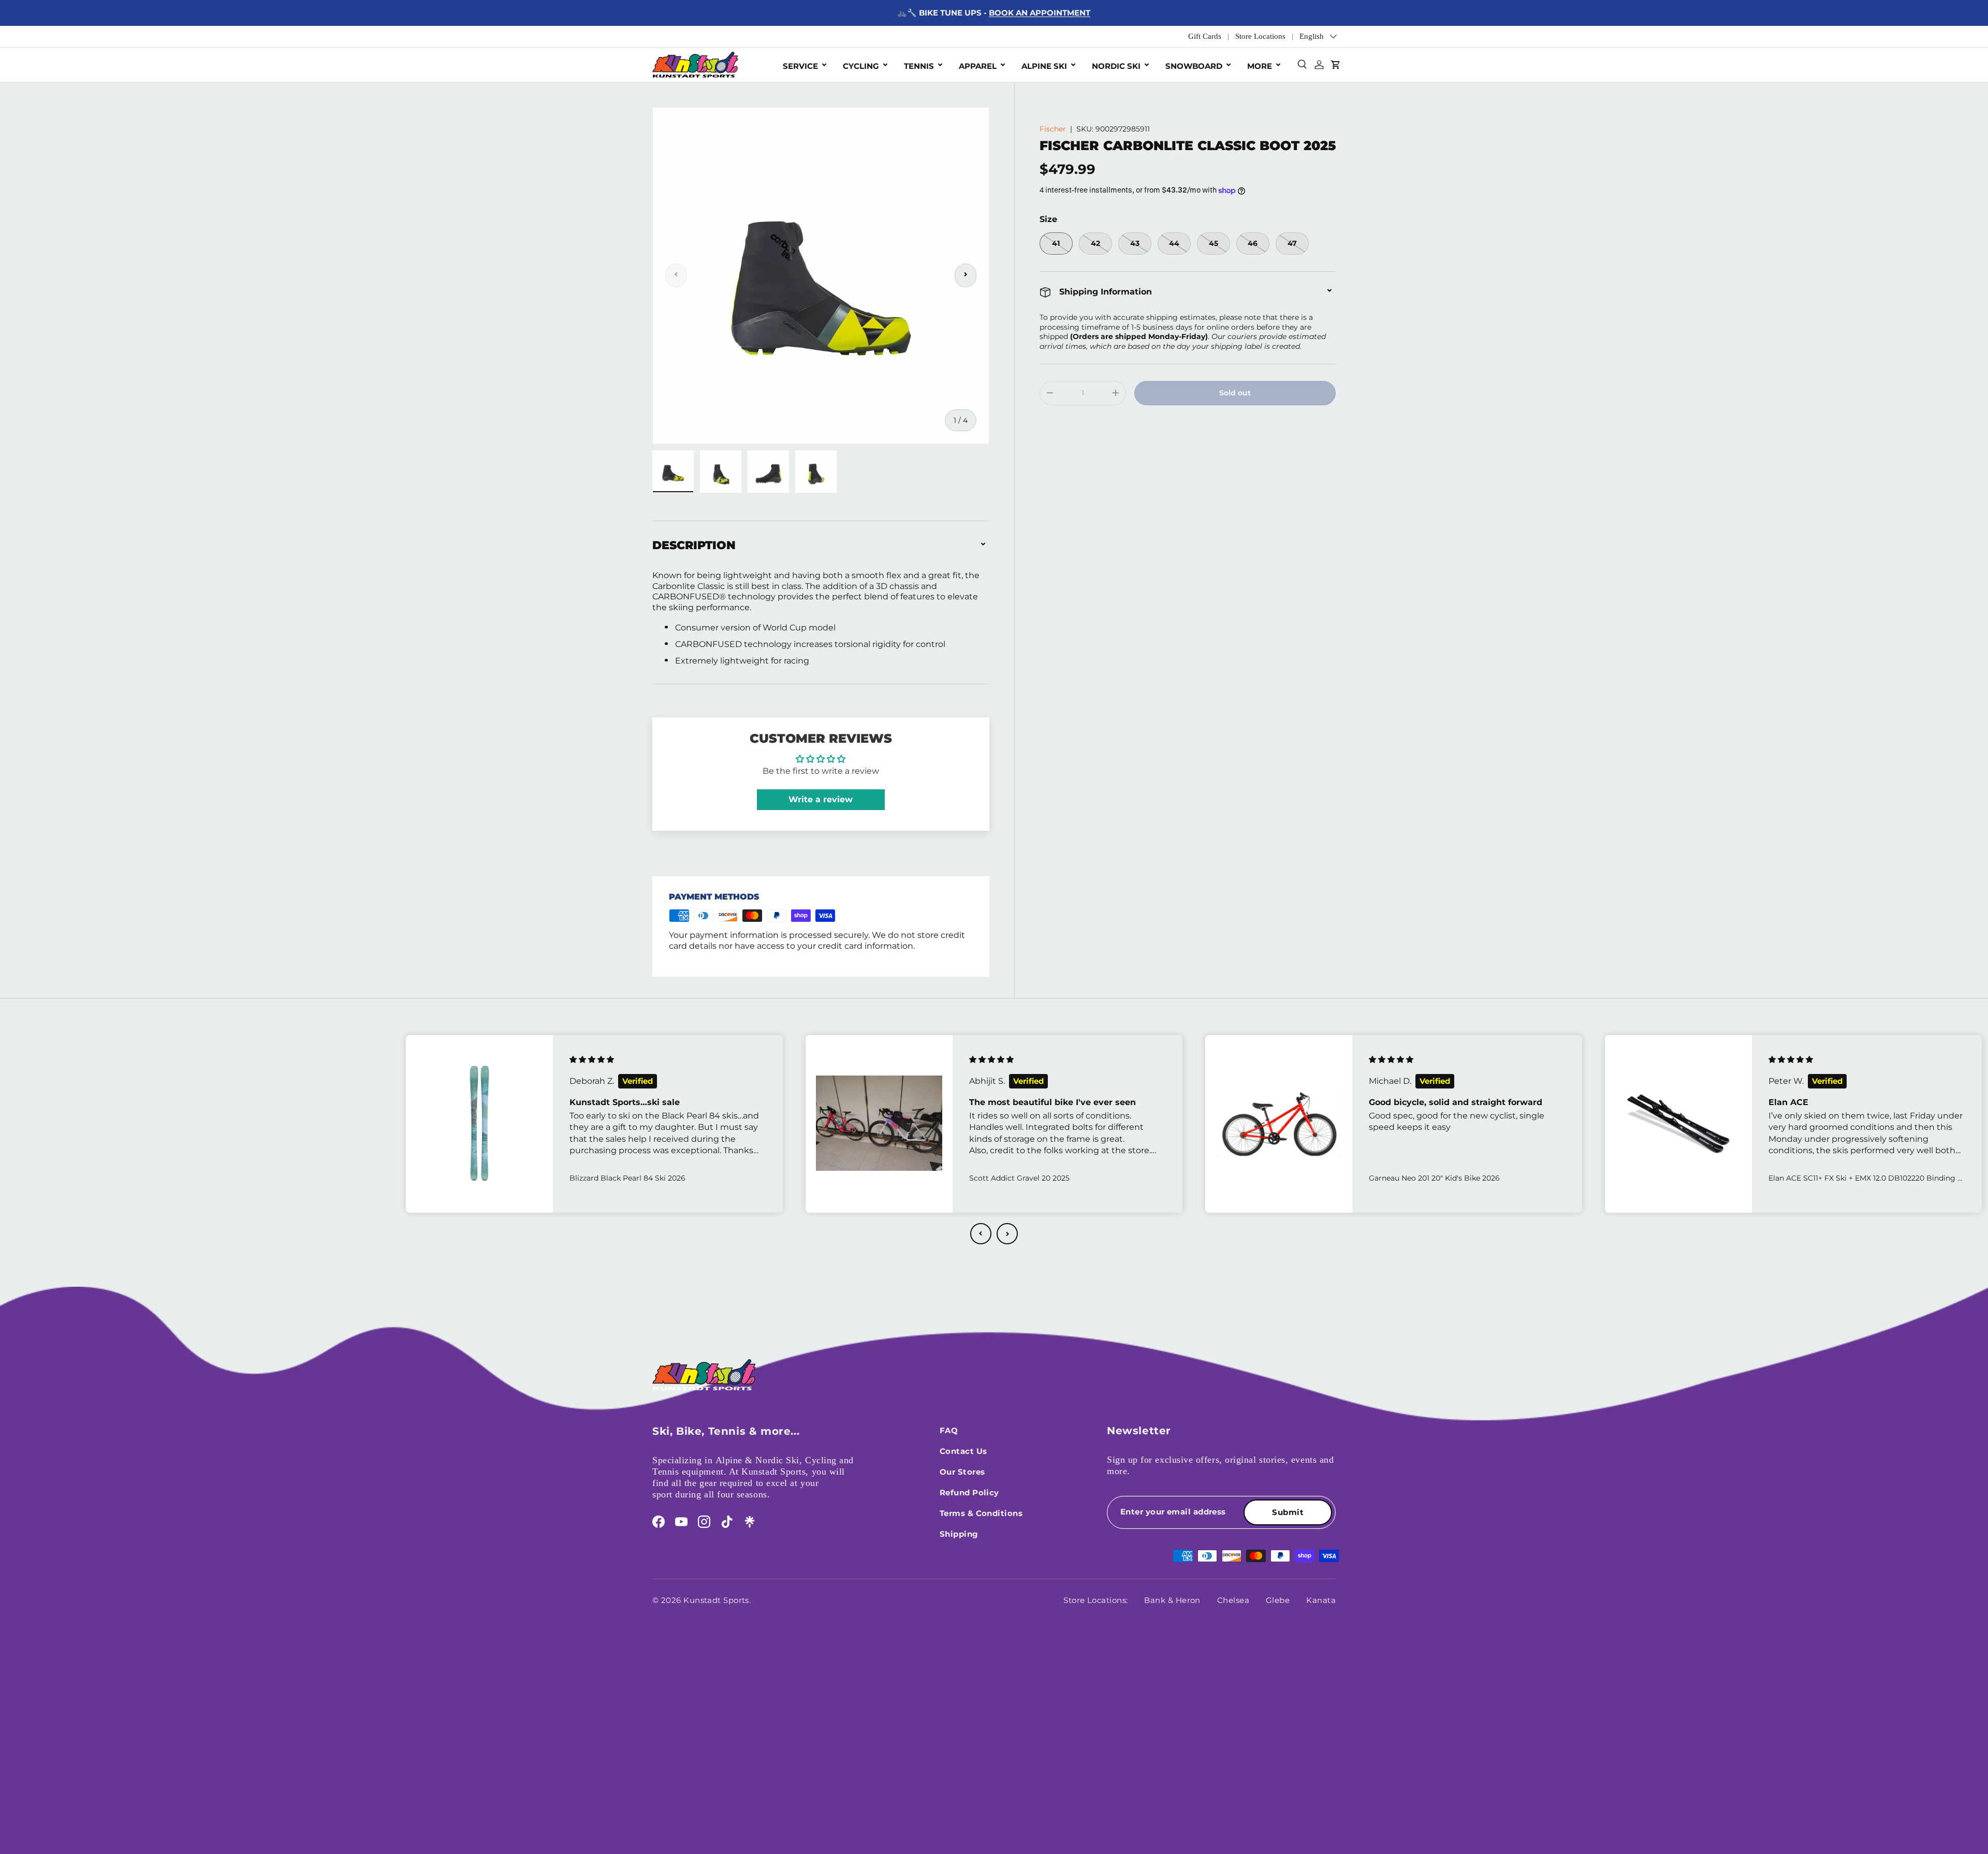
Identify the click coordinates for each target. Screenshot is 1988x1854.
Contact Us (963, 1451)
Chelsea (1233, 1600)
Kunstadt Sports (716, 1600)
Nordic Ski (1116, 66)
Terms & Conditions (981, 1513)
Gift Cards (1205, 36)
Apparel (978, 66)
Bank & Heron (1172, 1600)
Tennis (919, 66)
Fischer (1053, 129)
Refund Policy (969, 1492)
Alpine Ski (1044, 66)
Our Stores (962, 1472)
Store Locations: (1095, 1600)
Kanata (1321, 1600)
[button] (981, 1234)
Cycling (861, 66)
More (1260, 66)
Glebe (1278, 1600)
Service (800, 66)
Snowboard (1194, 66)
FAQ (949, 1430)
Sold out (1235, 393)
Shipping (959, 1534)
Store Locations (1260, 36)
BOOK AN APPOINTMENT (1040, 13)
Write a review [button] (821, 799)
